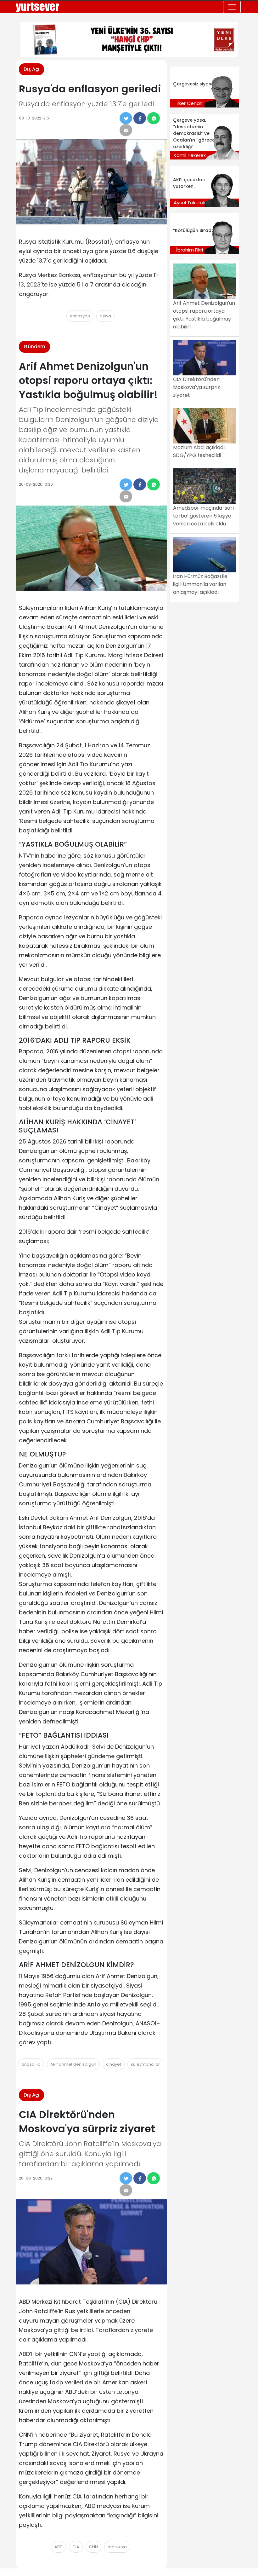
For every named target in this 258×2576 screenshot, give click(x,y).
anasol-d (31, 2064)
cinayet (114, 2064)
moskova (117, 2547)
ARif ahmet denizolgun (73, 2064)
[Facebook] (140, 118)
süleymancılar (145, 2064)
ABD (59, 2547)
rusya (105, 316)
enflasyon (80, 316)
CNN (93, 2547)
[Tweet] (126, 118)
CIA (76, 2547)
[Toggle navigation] (232, 7)
